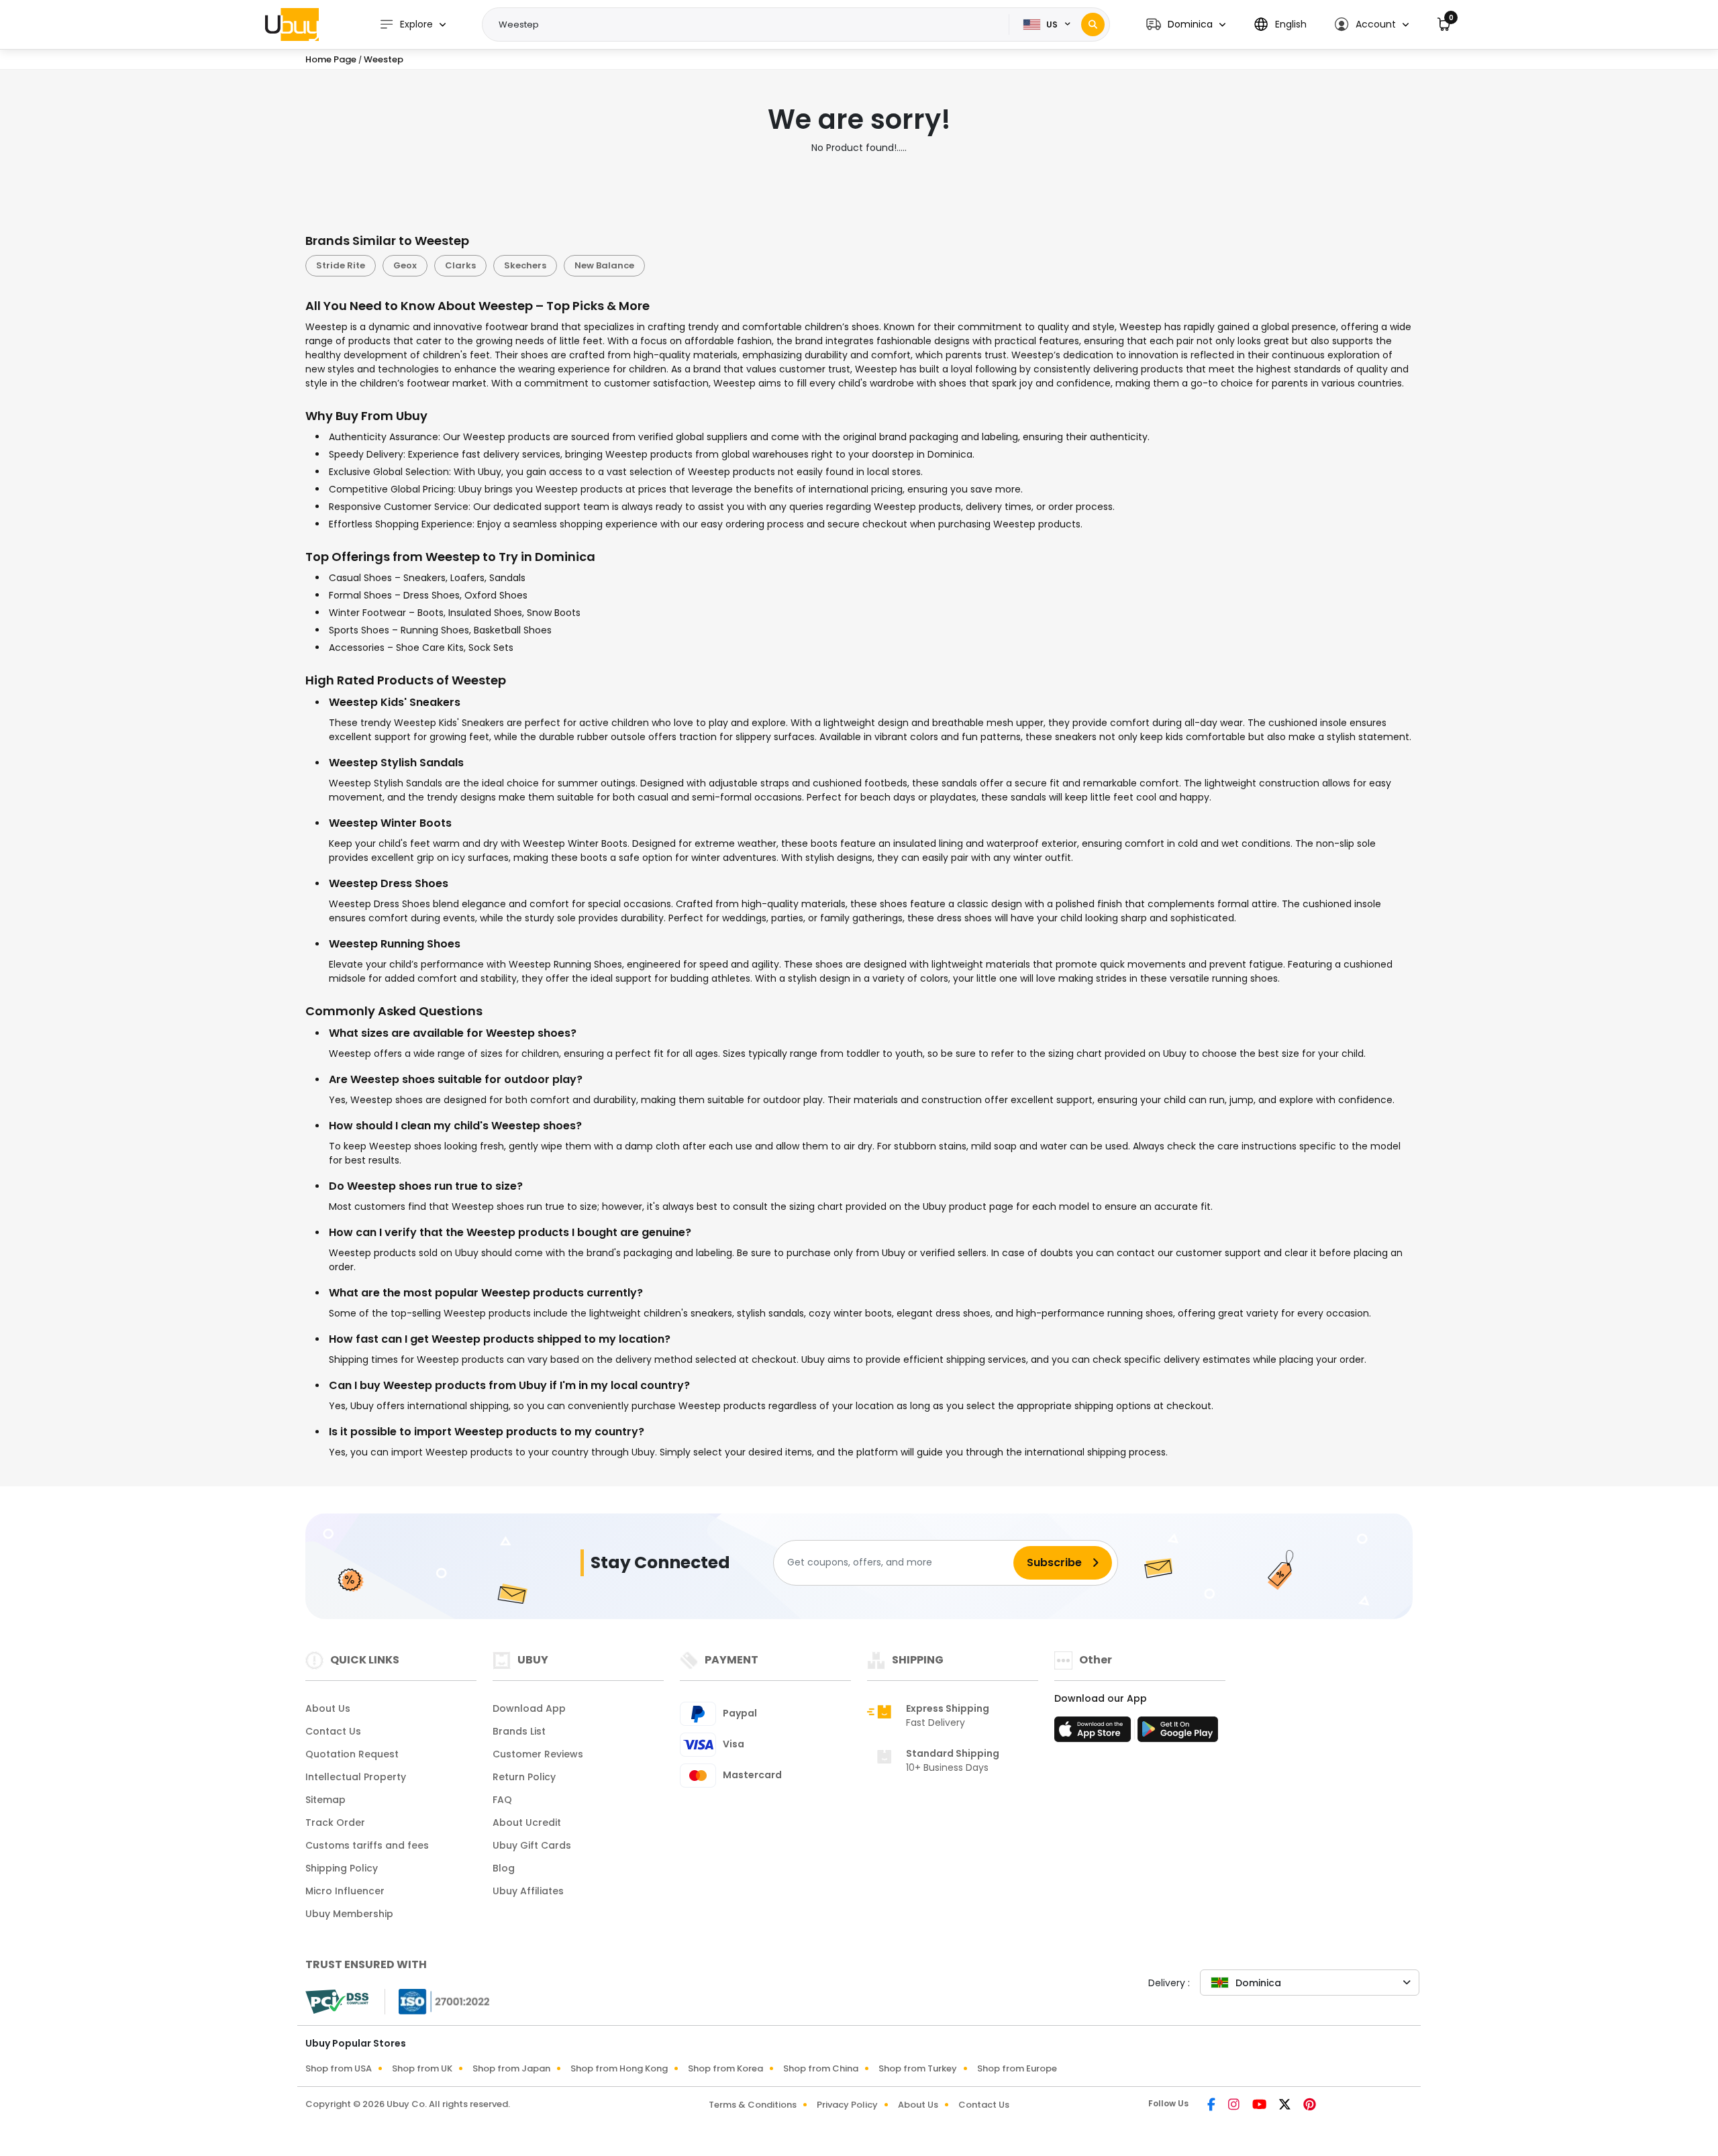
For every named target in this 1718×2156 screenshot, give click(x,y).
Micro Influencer (345, 1891)
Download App (529, 1708)
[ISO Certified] (438, 2000)
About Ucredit (527, 1823)
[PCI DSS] (337, 2002)
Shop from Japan (511, 2068)
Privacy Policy (847, 2105)
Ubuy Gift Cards (532, 1845)
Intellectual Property (356, 1777)
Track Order (335, 1823)
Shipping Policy (342, 1868)
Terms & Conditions (753, 2105)
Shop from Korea (725, 2068)
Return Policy (524, 1777)
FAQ (502, 1800)
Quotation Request (352, 1754)
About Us (328, 1708)
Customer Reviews (538, 1754)
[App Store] (1095, 1733)
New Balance (604, 265)
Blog (504, 1868)
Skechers (525, 265)
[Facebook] (1212, 2106)
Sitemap (325, 1800)
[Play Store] (1178, 1733)
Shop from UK (422, 2068)
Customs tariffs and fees (367, 1845)
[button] (1186, 24)
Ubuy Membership (349, 1914)
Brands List (519, 1731)
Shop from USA (339, 2068)
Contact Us (333, 1731)
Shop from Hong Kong (619, 2068)
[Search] (1093, 24)
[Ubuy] (292, 24)
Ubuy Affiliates (528, 1891)
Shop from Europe (1017, 2068)
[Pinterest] (1310, 2106)
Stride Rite (341, 265)
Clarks (460, 265)
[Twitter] (1286, 2106)
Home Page (331, 59)
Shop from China (821, 2068)
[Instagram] (1235, 2106)
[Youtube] (1260, 2106)
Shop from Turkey (918, 2068)
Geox (405, 265)
